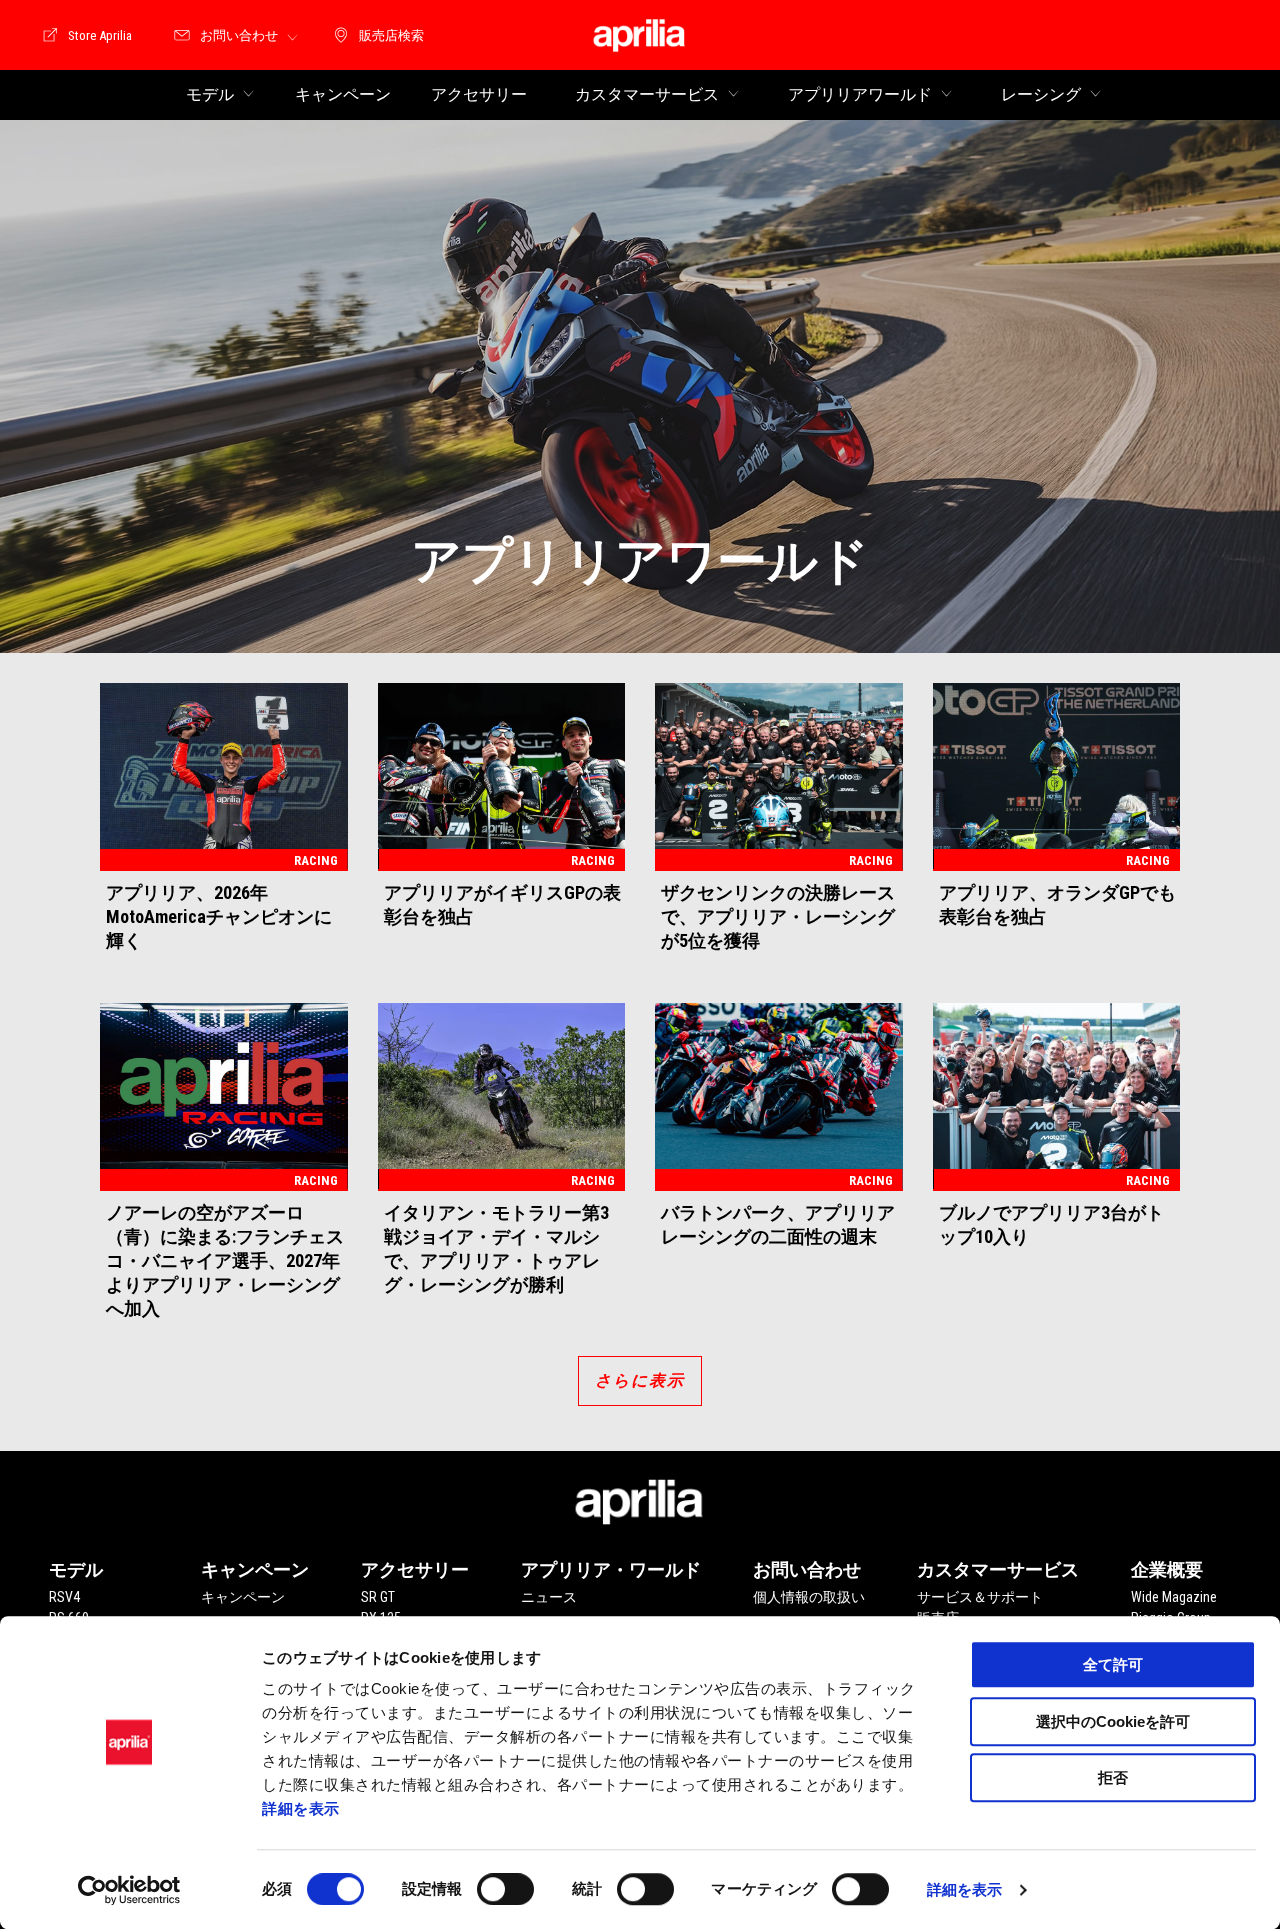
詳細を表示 (301, 1808)
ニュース (549, 1597)
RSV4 (64, 1597)
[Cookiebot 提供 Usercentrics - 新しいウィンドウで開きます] (129, 1890)
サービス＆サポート (980, 1597)
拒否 (1113, 1777)
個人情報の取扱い (809, 1597)
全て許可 (1113, 1664)
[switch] (505, 1889)
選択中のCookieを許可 (1113, 1721)
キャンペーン (243, 1597)
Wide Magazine (1174, 1597)
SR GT (378, 1597)
